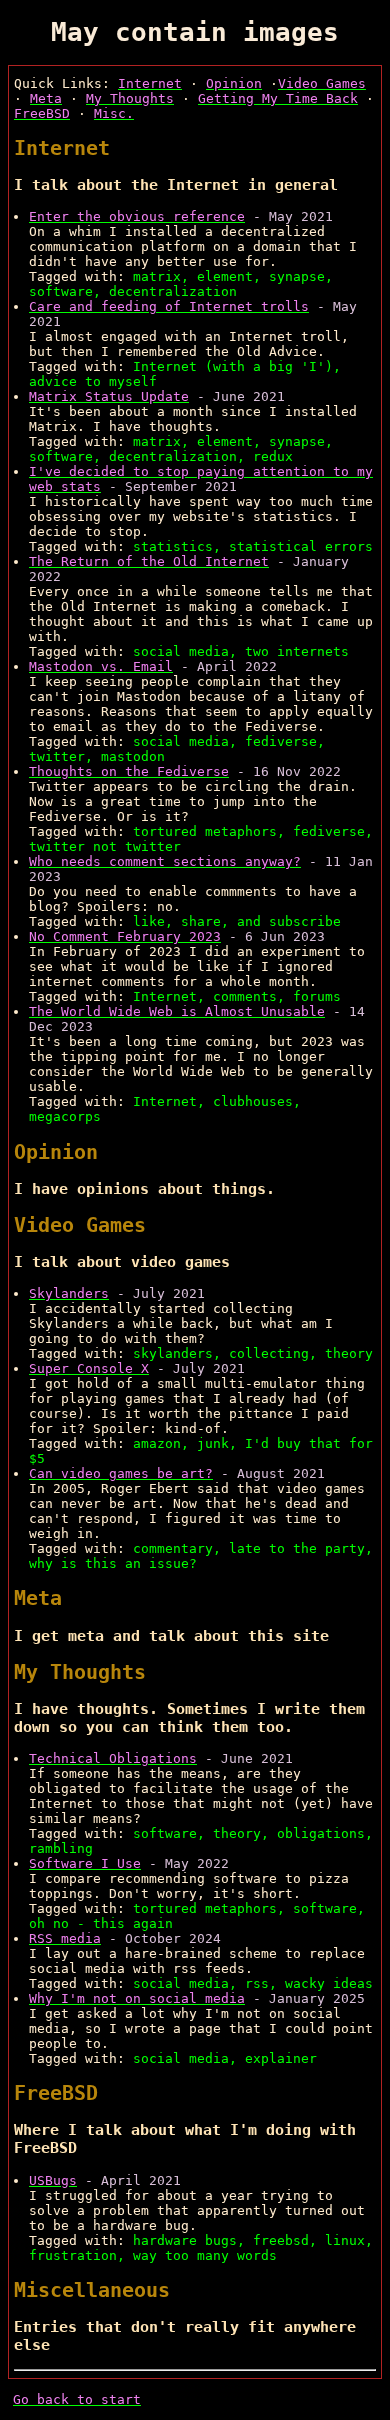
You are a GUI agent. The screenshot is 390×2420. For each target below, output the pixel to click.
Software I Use (85, 1863)
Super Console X (89, 1368)
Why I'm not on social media (137, 1998)
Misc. (114, 113)
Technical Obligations (113, 1758)
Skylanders (69, 1293)
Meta (46, 98)
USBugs (53, 2180)
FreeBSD (42, 113)
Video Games (322, 83)
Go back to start (77, 2399)
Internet (150, 83)
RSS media (65, 1938)
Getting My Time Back (278, 98)
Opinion (234, 83)
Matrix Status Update (109, 396)
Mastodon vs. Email (101, 666)
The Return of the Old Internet (149, 561)
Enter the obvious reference (137, 216)
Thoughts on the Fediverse (129, 771)
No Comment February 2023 (125, 936)
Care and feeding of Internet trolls (169, 306)
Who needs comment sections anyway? (165, 861)
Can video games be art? (121, 1473)
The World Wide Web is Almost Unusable (177, 1011)
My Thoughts (130, 98)
